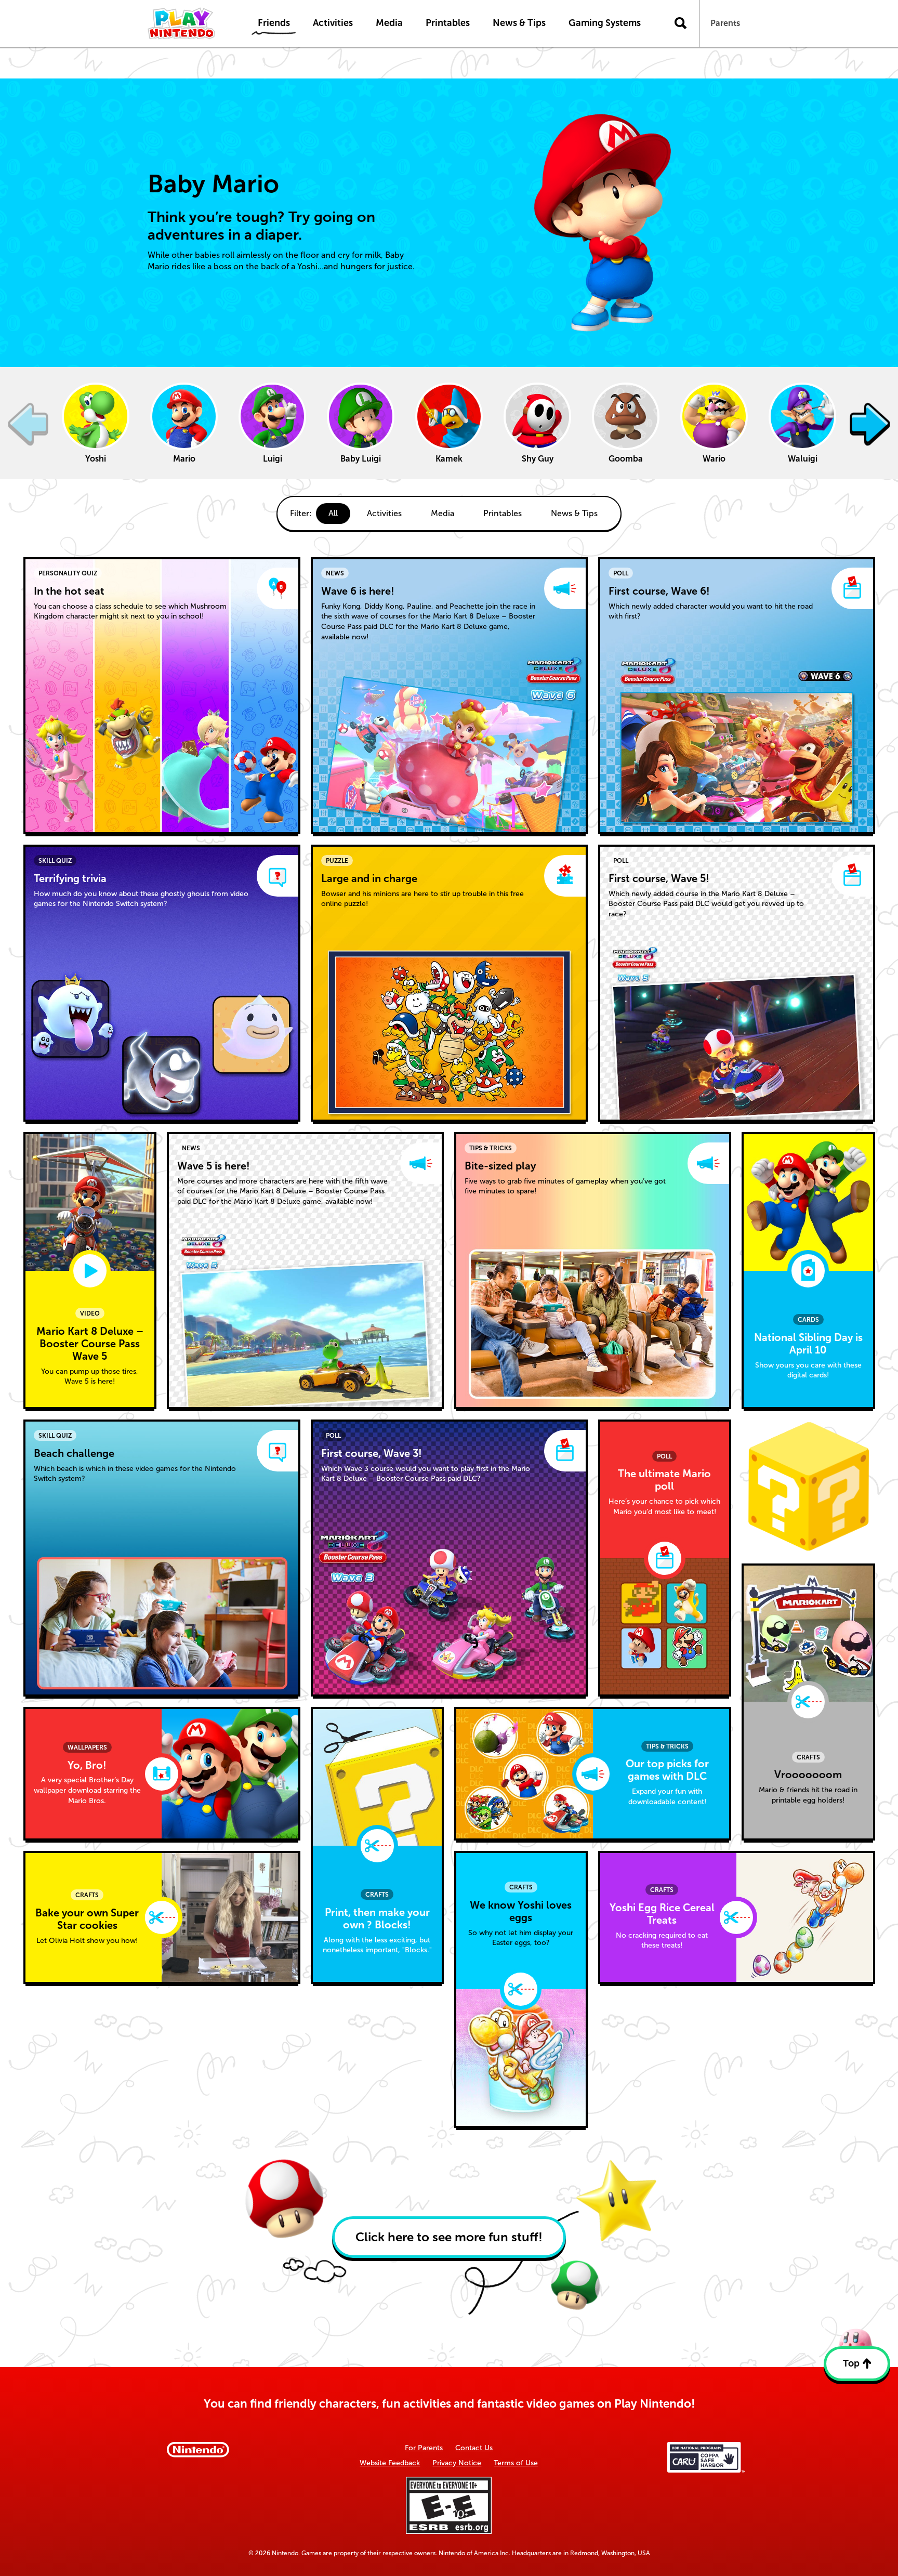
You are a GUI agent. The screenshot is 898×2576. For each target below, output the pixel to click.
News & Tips (574, 513)
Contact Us (474, 2448)
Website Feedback (390, 2463)
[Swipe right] (870, 423)
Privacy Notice (457, 2463)
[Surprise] (808, 1486)
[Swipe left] (28, 423)
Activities (384, 513)
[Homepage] (192, 23)
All (333, 513)
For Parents (424, 2448)
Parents (725, 23)
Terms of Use (516, 2463)
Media (443, 513)
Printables (503, 513)
